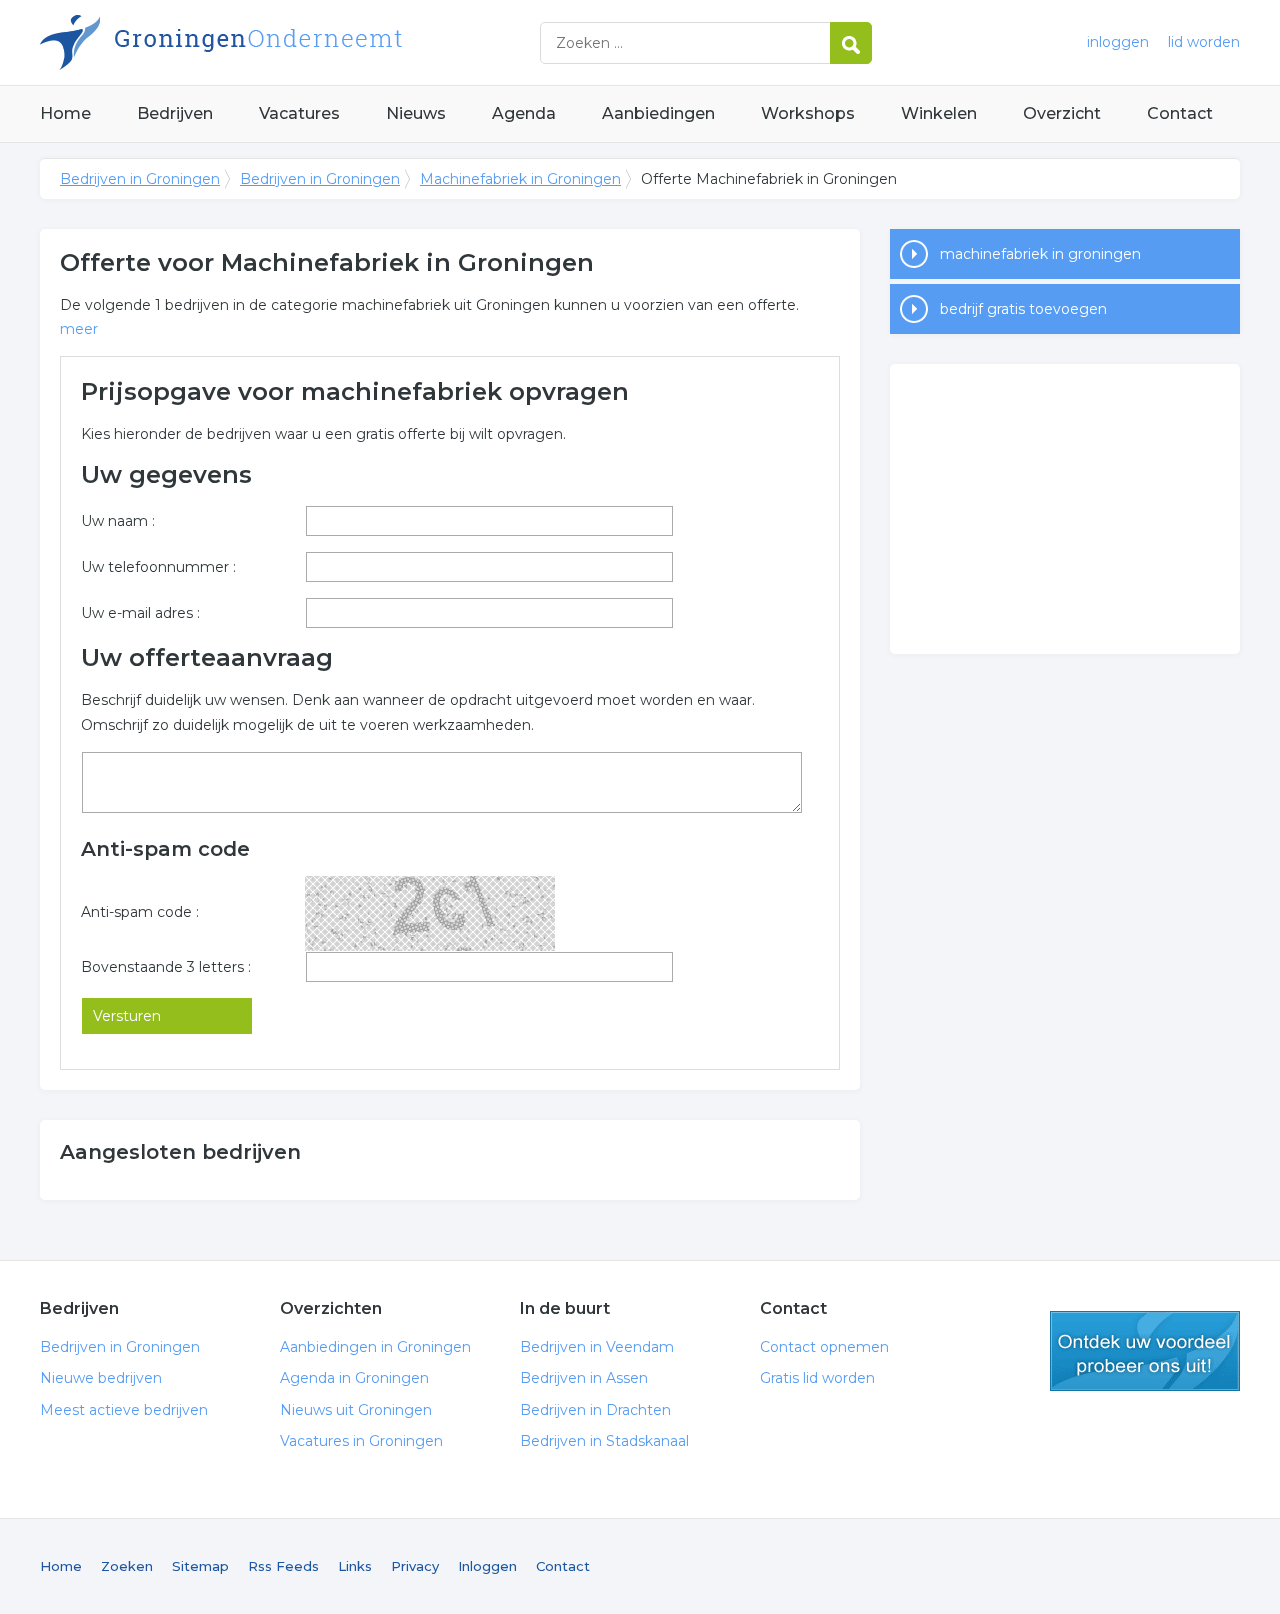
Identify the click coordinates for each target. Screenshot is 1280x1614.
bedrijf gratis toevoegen (1023, 309)
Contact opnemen (824, 1347)
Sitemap (200, 1566)
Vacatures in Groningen (361, 1441)
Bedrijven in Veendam (597, 1347)
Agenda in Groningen (354, 1378)
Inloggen (487, 1566)
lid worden (1204, 42)
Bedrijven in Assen (584, 1378)
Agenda (524, 113)
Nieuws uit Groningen (356, 1410)
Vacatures (299, 113)
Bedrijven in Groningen (290, 42)
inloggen (1118, 42)
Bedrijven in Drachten (595, 1410)
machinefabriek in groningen (1040, 254)
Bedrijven (175, 113)
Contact (1180, 113)
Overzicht (1062, 113)
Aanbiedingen (658, 113)
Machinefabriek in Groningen (520, 179)
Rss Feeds (283, 1566)
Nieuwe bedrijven (101, 1378)
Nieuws (416, 113)
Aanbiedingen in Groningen (375, 1347)
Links (355, 1566)
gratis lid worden (1145, 1351)
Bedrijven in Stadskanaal (604, 1441)
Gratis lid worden (817, 1378)
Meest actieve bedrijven (124, 1410)
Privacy (415, 1566)
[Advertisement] (1065, 509)
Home (65, 113)
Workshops (808, 113)
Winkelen (939, 113)
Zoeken (127, 1566)
